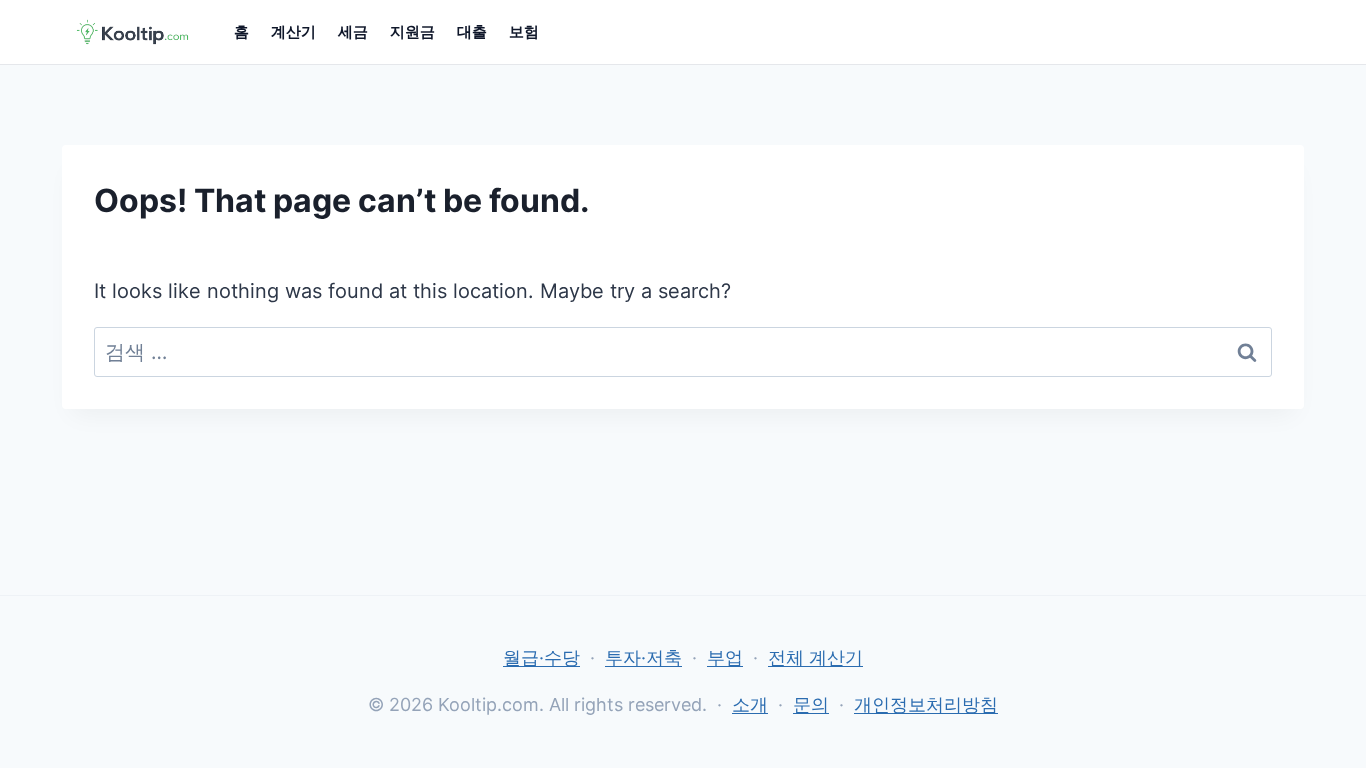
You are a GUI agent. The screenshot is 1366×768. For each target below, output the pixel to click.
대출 (472, 31)
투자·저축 (643, 657)
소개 (750, 704)
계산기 (293, 31)
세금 (353, 31)
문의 (811, 704)
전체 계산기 (815, 657)
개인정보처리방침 (926, 704)
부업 (725, 657)
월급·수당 (541, 657)
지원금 (412, 31)
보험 (524, 31)
